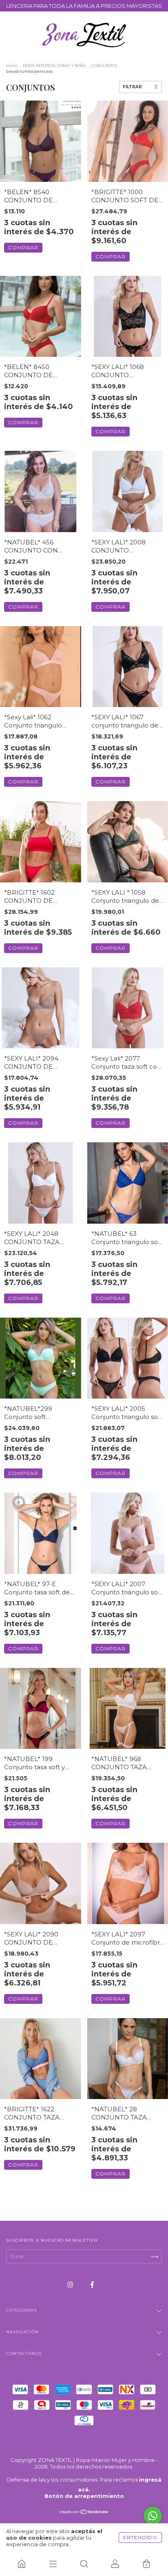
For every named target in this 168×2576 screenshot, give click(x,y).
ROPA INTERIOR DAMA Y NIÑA (54, 66)
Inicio (12, 66)
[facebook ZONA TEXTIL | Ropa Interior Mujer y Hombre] (92, 2284)
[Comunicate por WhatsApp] (153, 2516)
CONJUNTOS (104, 66)
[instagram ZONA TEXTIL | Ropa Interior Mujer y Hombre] (71, 2284)
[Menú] (53, 2564)
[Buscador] (84, 2564)
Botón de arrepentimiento (84, 2496)
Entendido (140, 2537)
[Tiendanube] (84, 2513)
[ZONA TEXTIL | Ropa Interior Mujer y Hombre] (22, 2564)
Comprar (23, 247)
